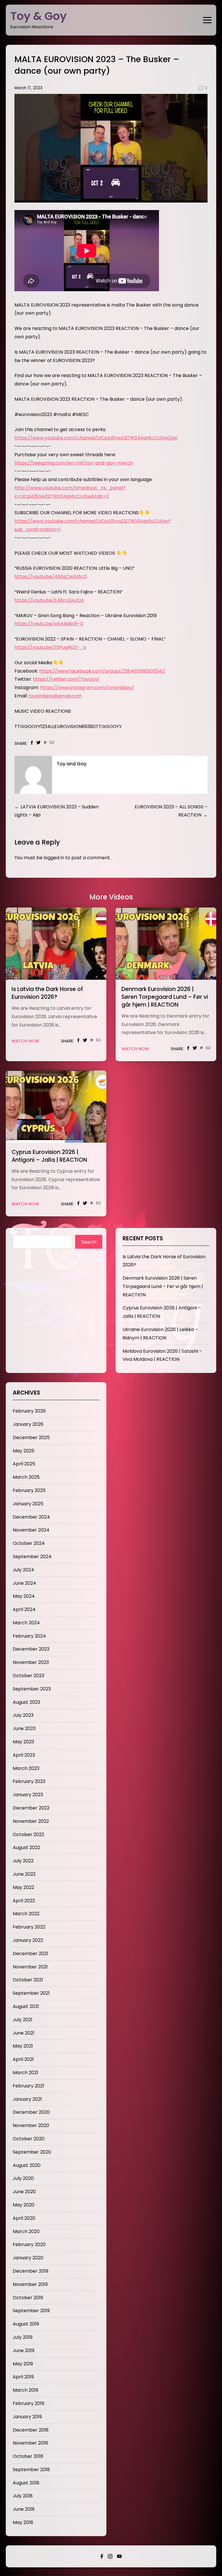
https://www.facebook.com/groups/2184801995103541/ (102, 671)
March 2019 (25, 2390)
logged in (54, 858)
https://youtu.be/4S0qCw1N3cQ (51, 577)
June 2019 (24, 2350)
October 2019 (28, 2298)
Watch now (25, 1041)
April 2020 (24, 2218)
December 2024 (31, 1517)
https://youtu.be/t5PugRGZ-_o (50, 647)
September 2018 (31, 2470)
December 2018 (31, 2430)
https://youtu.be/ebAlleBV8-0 (49, 624)
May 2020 (24, 2205)
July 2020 (23, 2178)
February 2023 (29, 1781)
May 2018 (23, 2522)
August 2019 (26, 2324)
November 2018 (30, 2443)
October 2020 (29, 2139)
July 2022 (23, 1861)
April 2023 (24, 1755)
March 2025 (26, 1477)
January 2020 (28, 2258)
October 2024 (29, 1543)
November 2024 (31, 1530)
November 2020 (31, 2125)
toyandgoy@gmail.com (55, 696)
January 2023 (28, 1795)
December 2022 (31, 1808)
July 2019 (23, 2337)
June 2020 (24, 2192)
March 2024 (26, 1623)
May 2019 (23, 2364)
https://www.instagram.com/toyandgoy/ (87, 687)
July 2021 (23, 2020)
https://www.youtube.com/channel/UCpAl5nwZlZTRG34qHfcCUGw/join (96, 438)
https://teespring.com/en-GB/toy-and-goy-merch (74, 463)
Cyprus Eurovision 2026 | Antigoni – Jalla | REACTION (49, 1156)
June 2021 (24, 2033)
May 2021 (23, 2046)
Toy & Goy (39, 16)
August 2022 (26, 1847)
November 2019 (30, 2284)
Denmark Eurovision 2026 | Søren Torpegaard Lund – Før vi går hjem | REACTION (165, 997)
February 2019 (28, 2403)
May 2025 (24, 1451)
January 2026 (28, 1424)
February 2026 (29, 1411)
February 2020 (29, 2244)
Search (89, 1242)
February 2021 (28, 2086)
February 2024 (29, 1636)
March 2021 (25, 2073)
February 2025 (29, 1490)
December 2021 (30, 1954)
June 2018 (24, 2509)
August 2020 (27, 2165)
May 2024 (24, 1596)
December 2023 (31, 1649)
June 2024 (24, 1583)
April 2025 (24, 1464)
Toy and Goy (72, 764)
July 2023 (23, 1715)
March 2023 (26, 1768)
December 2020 (31, 2112)
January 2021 (27, 2099)
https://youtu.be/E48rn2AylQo (49, 600)
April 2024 (24, 1609)
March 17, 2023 (28, 88)
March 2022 (26, 1914)
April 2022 (24, 1901)
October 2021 (28, 1980)
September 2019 (31, 2311)
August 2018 (26, 2483)
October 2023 (28, 1676)
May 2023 (23, 1742)
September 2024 (32, 1557)
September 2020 (32, 2152)
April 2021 (23, 2059)
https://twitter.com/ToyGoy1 (66, 679)
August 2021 (26, 2006)
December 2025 (31, 1438)
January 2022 (28, 1940)
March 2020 (26, 2231)
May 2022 (23, 1887)
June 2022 (24, 1874)
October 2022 (28, 1834)
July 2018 (23, 2496)
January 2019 (27, 2417)
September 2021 (31, 1993)
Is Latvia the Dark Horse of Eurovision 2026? (47, 993)
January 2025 (28, 1504)
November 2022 (31, 1821)
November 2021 (30, 1967)
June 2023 (24, 1728)
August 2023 (26, 1702)
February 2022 (29, 1927)
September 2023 (32, 1689)
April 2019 (23, 2377)
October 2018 (28, 2456)
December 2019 (30, 2271)
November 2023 (31, 1662)
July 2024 (23, 1570)
